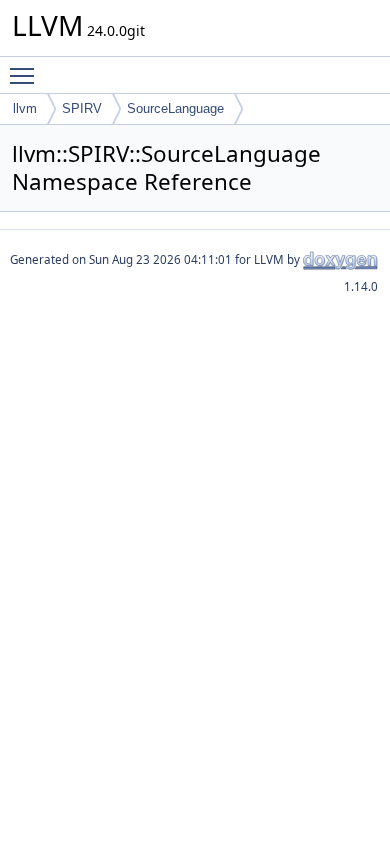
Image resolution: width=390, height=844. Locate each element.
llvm (25, 108)
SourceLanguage (175, 108)
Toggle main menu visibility (26, 75)
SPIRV (82, 108)
